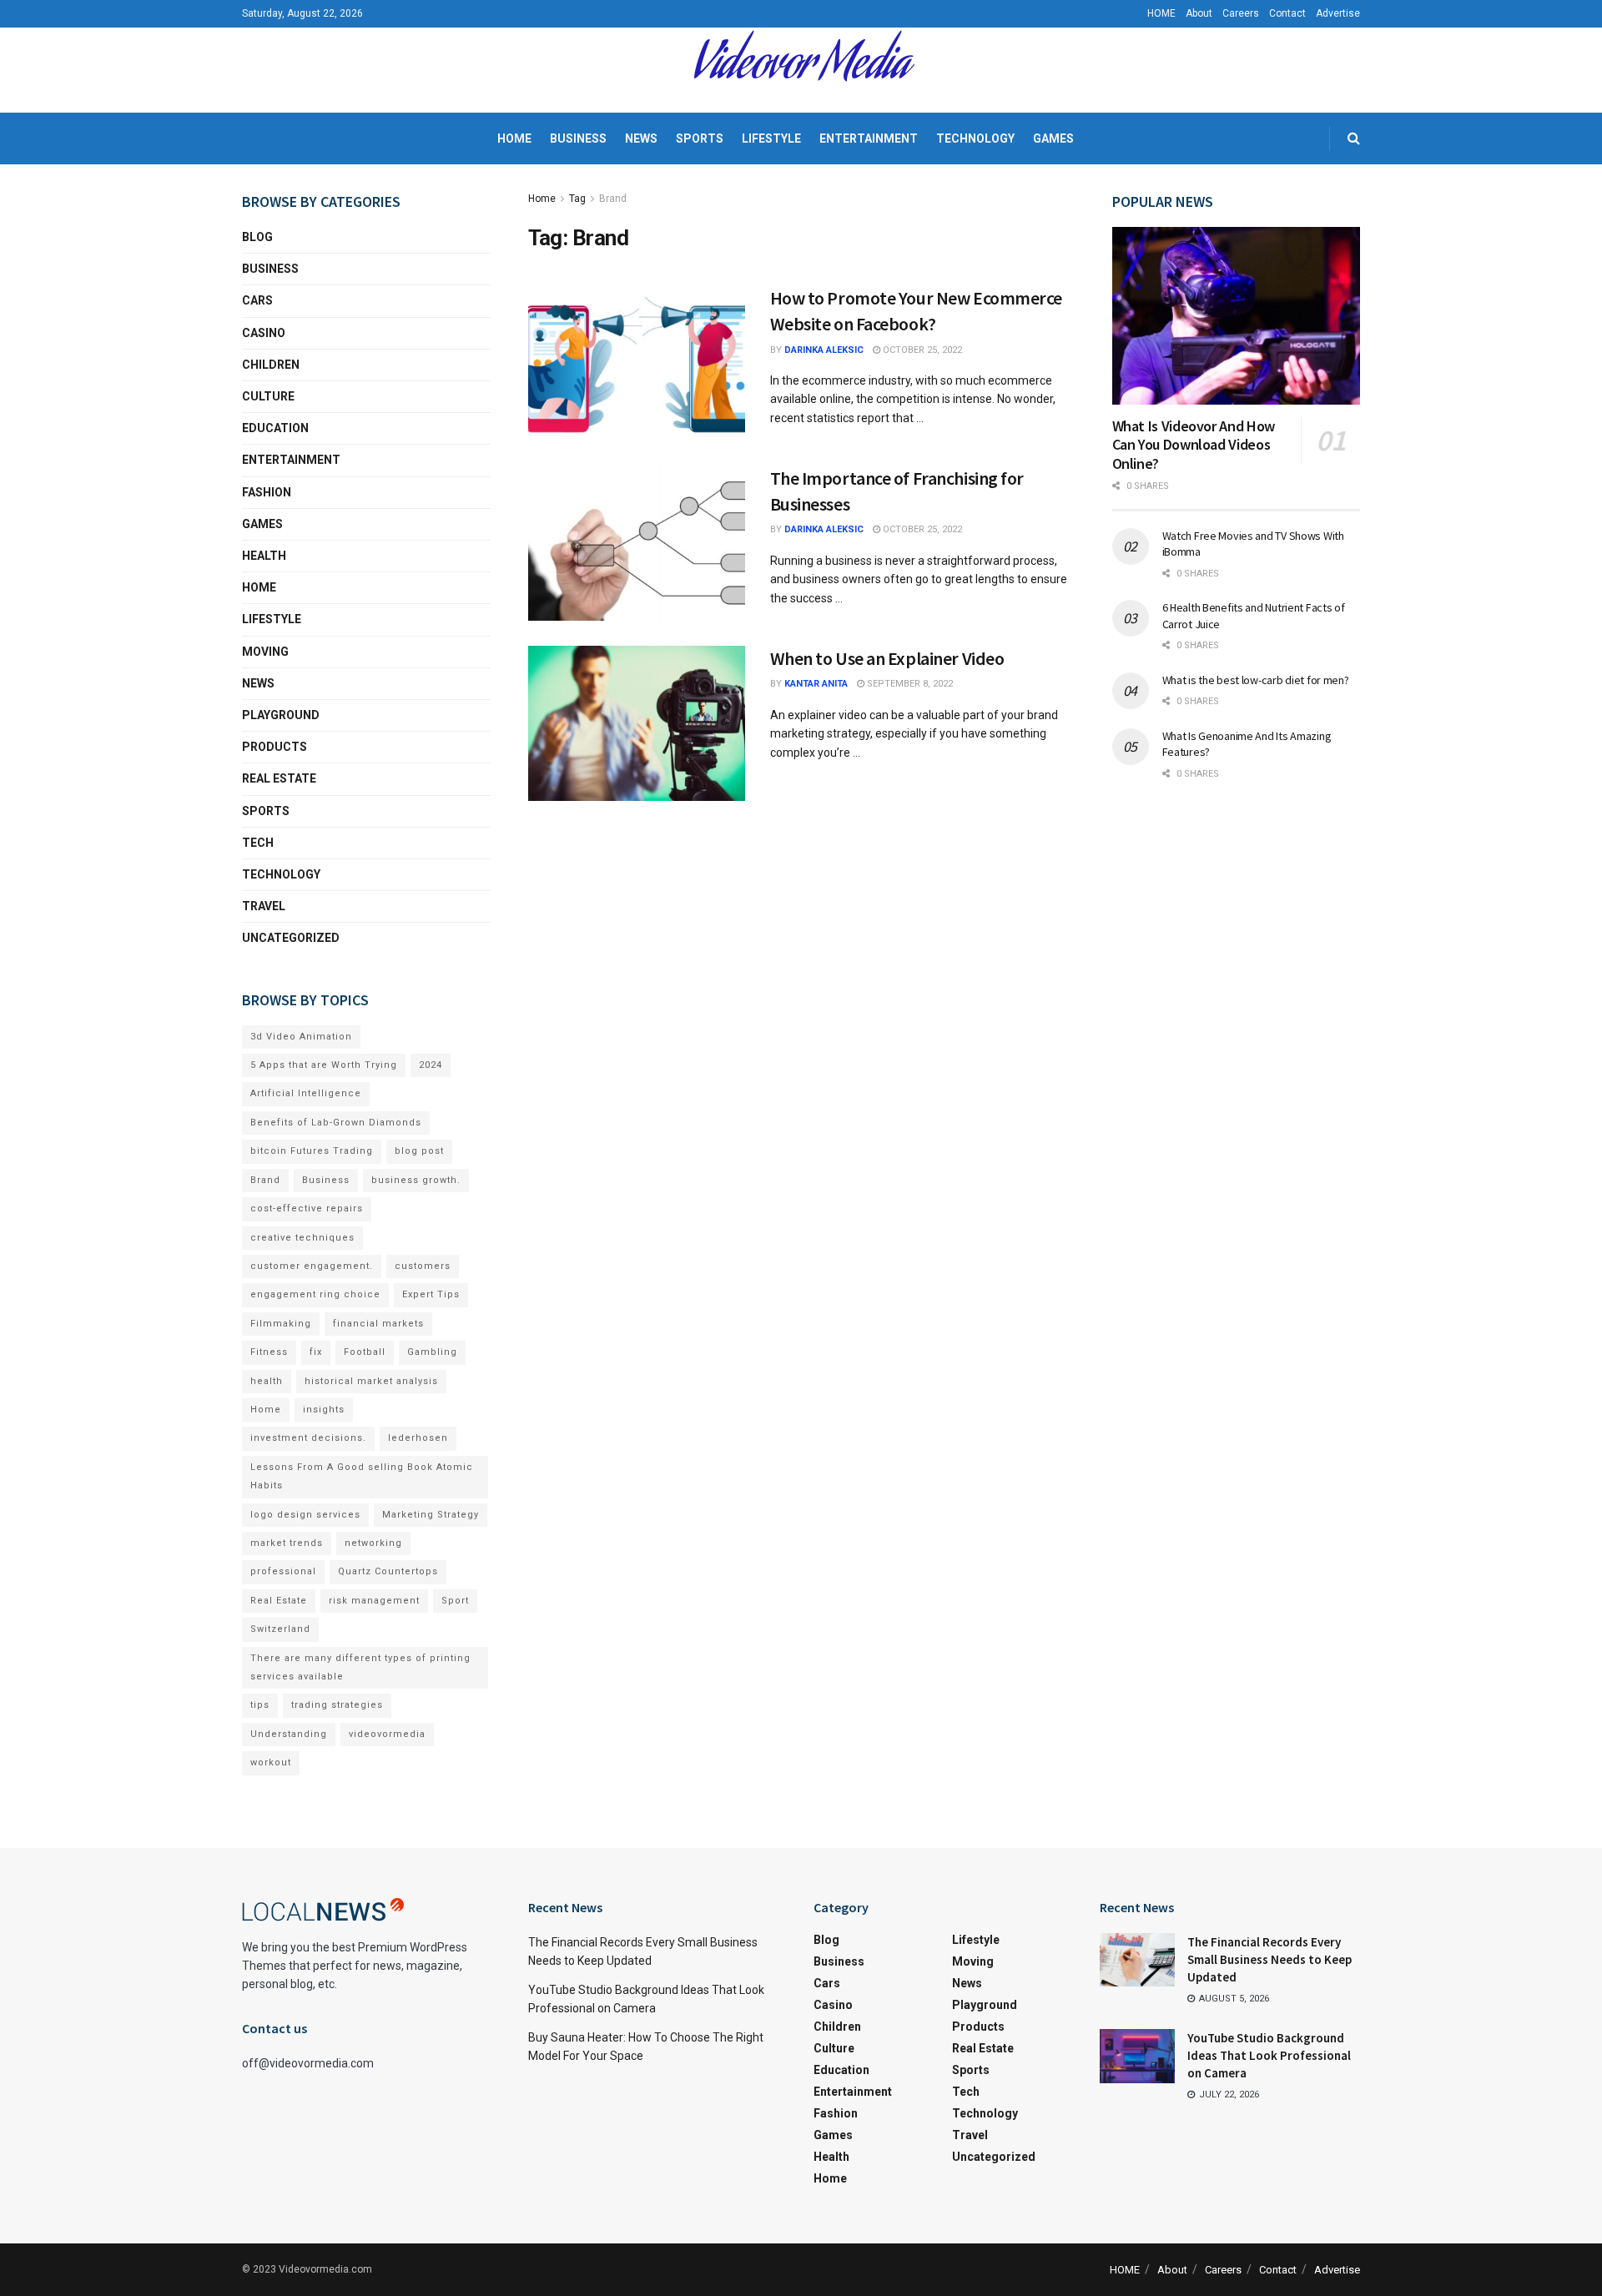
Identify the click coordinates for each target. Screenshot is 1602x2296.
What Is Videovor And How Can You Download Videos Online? (1194, 445)
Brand (613, 199)
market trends (287, 1543)
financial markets (378, 1324)
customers (423, 1266)
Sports (700, 138)
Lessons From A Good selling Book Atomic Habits (362, 1476)
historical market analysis (371, 1381)
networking (373, 1543)
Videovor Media (801, 70)
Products (275, 747)
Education (275, 428)
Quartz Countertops (388, 1571)
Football (365, 1352)
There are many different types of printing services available (360, 1667)
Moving (265, 652)
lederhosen (418, 1438)
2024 (431, 1065)
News (641, 138)
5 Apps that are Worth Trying (324, 1065)
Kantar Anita (816, 684)
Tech (258, 843)
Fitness (269, 1352)
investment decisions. (308, 1438)
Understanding (289, 1734)
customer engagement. (312, 1266)
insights (324, 1410)
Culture (268, 396)
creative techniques (302, 1238)
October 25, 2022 (921, 350)
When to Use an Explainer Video (887, 658)
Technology (975, 138)
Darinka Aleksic (824, 350)
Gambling (432, 1352)
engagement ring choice (315, 1294)
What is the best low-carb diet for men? (1256, 680)
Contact (1287, 13)
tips (260, 1705)
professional (283, 1571)
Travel (264, 906)
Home (514, 138)
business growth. (416, 1180)
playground (281, 715)
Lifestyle (771, 138)
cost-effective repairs (307, 1208)
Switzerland (280, 1629)
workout (271, 1762)
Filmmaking (281, 1324)
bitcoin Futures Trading (312, 1151)
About (1199, 13)
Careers (1241, 13)
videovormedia (387, 1734)
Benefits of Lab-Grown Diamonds (336, 1123)
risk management (374, 1601)
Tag (577, 199)
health (267, 1381)
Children (271, 365)
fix (316, 1352)
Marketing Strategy (431, 1515)
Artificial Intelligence (306, 1093)
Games (1053, 138)
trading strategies (337, 1705)
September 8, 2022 (909, 684)
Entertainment (869, 138)
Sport (455, 1601)
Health (264, 556)
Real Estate (279, 778)
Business (578, 138)
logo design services (305, 1515)
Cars (257, 300)
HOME (1161, 13)
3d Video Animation (301, 1037)
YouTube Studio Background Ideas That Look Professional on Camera (1269, 2055)
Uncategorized (291, 938)
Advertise (1338, 13)
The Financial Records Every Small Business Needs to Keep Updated (1270, 1959)
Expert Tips (431, 1294)
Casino (264, 333)
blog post (419, 1151)
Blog (257, 237)
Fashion (267, 492)
